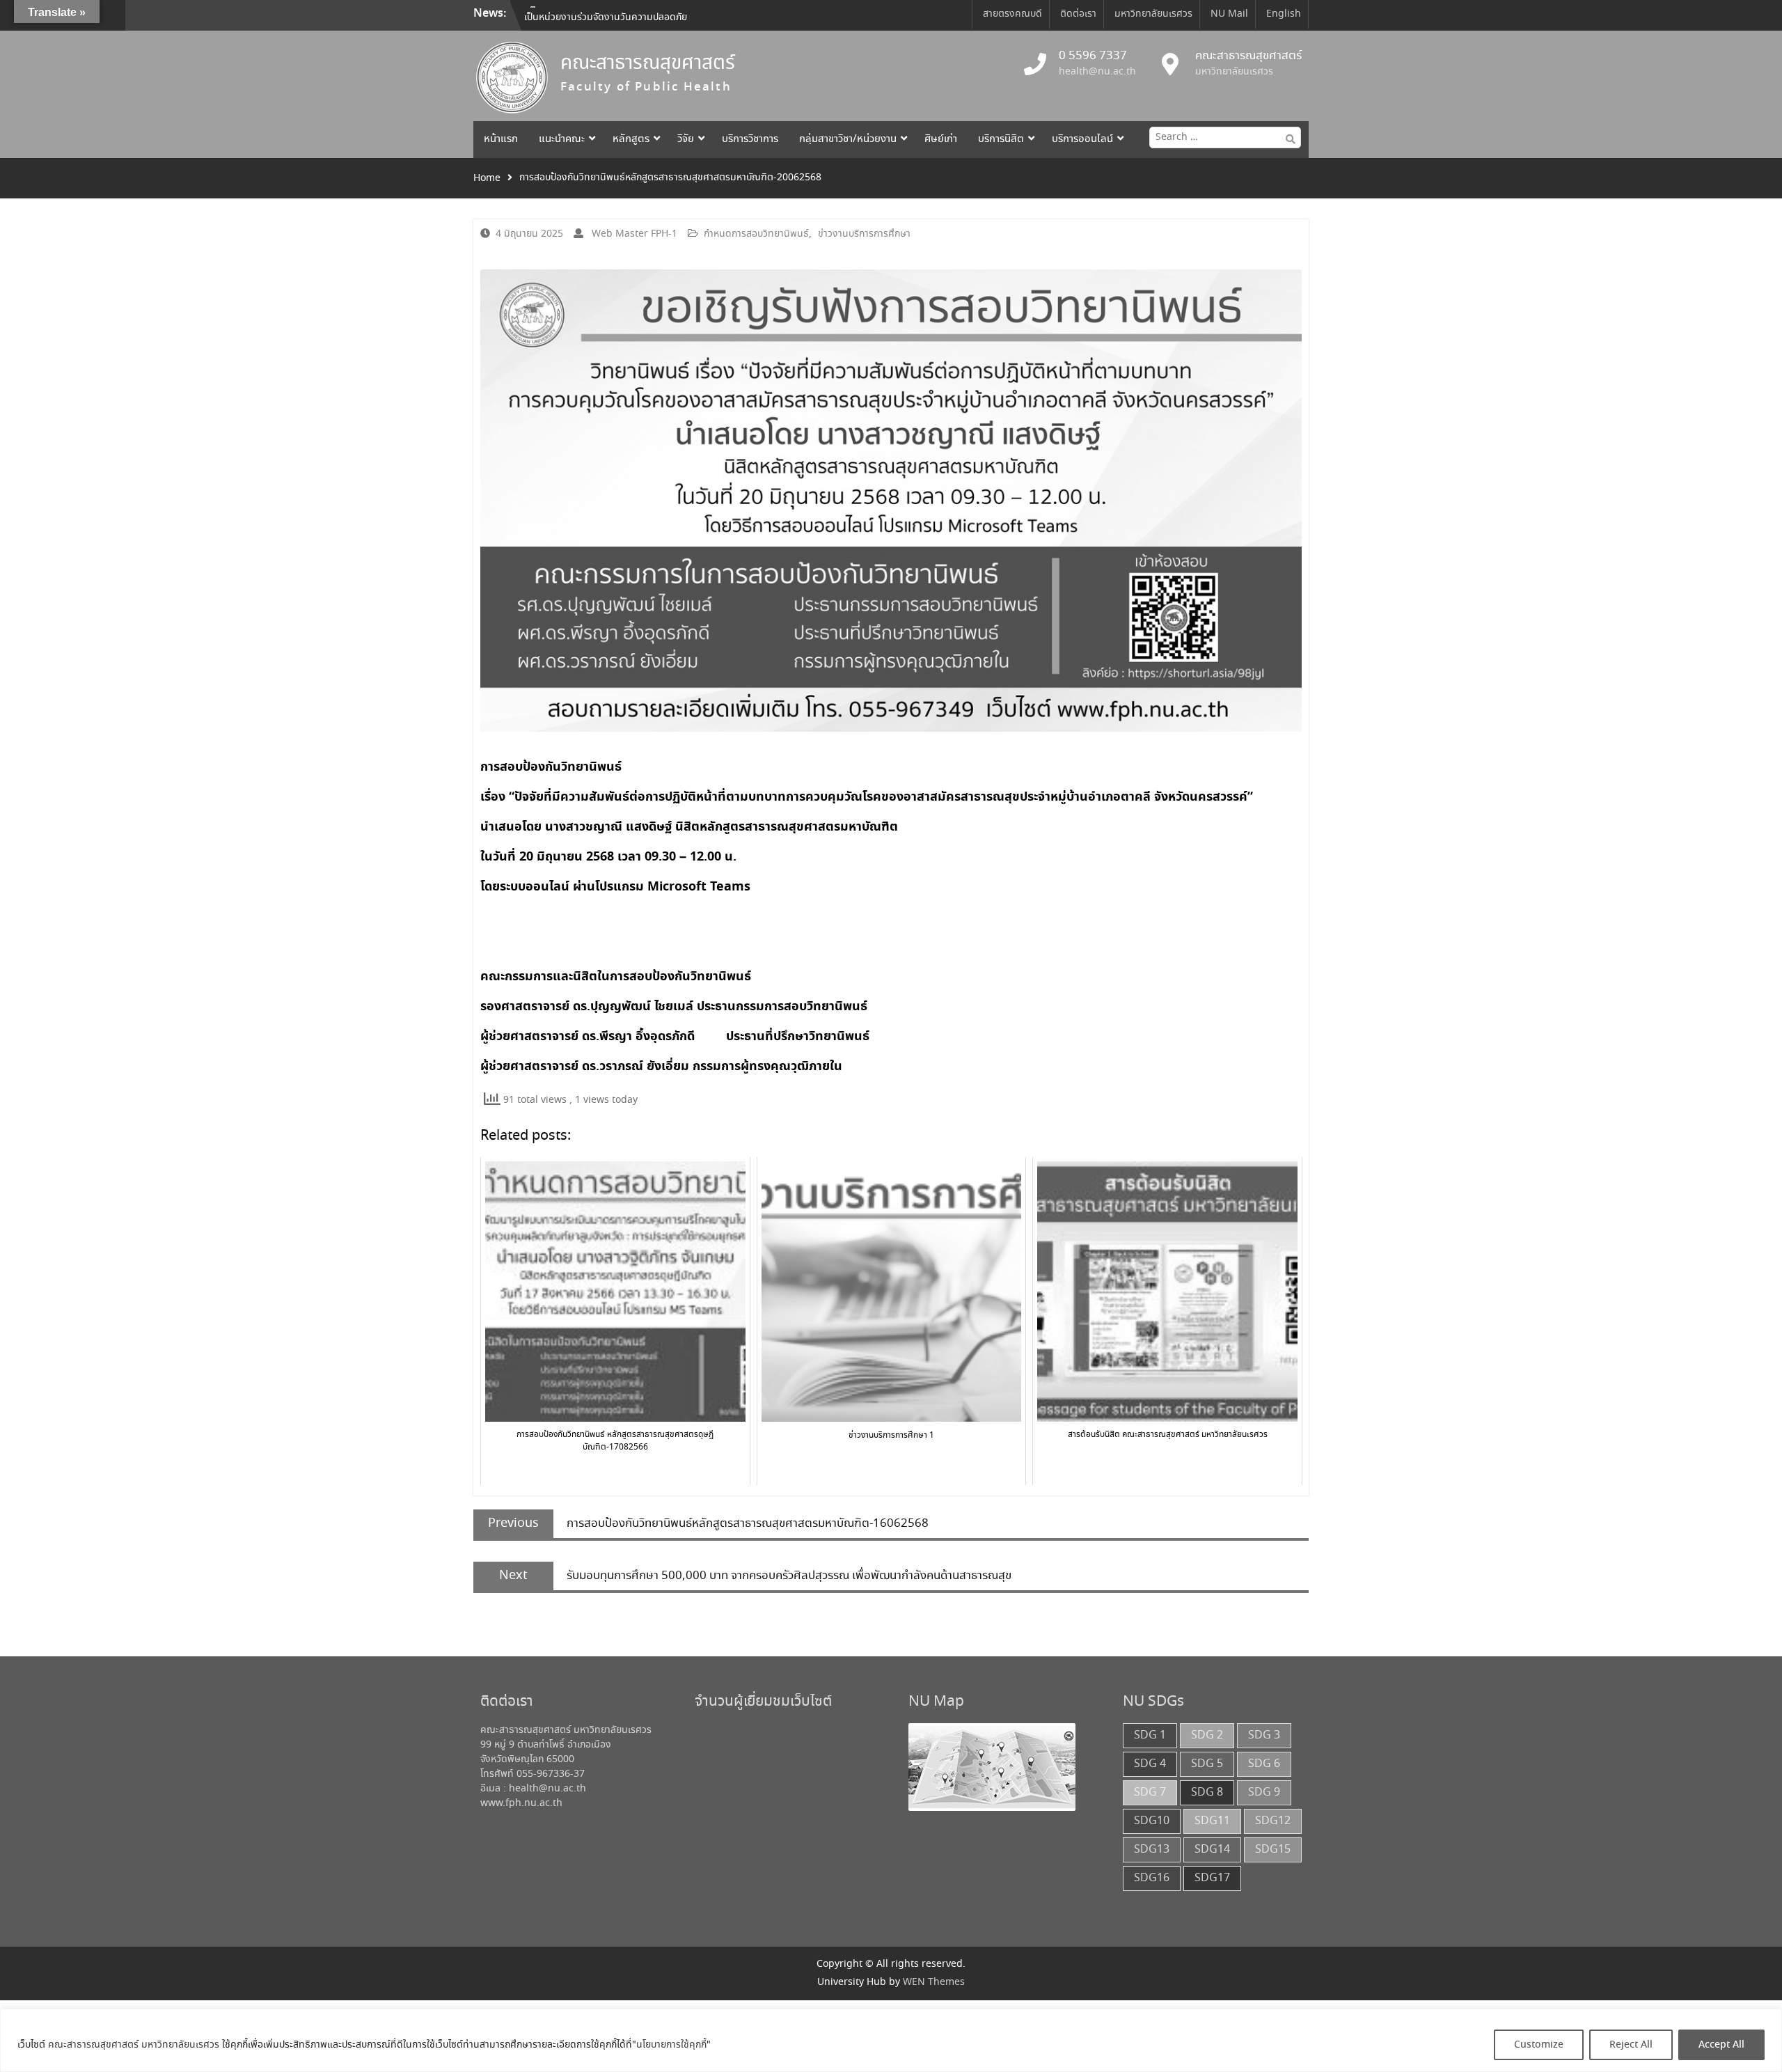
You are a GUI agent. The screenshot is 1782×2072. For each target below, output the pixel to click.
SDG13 (1152, 1850)
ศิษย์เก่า (941, 139)
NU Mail (1229, 14)
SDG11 (1212, 1821)
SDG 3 (1264, 1735)
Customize (1539, 2045)
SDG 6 (1264, 1764)
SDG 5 (1207, 1764)
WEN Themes (934, 1982)
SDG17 (1212, 1878)
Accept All (1721, 2045)
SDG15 (1273, 1850)
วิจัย (686, 139)
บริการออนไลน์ (1082, 139)
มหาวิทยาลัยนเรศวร (1153, 14)
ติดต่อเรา (1078, 14)
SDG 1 (1150, 1735)
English (1284, 14)
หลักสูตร (631, 139)
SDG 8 (1207, 1792)
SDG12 (1273, 1821)
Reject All (1631, 2045)
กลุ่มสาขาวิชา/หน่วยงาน (848, 139)
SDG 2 (1207, 1735)
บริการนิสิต (1001, 139)
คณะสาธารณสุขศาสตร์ (648, 64)
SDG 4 (1150, 1764)
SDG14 (1212, 1850)
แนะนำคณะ (562, 139)
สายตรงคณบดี (1012, 14)
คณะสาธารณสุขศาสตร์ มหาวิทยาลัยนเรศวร (134, 2045)
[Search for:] (1222, 137)
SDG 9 (1264, 1792)
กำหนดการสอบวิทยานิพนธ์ (756, 234)
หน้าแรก (501, 139)
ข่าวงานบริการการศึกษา (864, 234)
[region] (891, 2040)
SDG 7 (1150, 1792)
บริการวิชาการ (750, 139)
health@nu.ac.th (1097, 72)
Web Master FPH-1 (634, 234)
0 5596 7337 (1093, 56)
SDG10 (1152, 1821)
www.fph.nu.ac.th (521, 1803)
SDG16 (1152, 1878)
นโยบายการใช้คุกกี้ (671, 2045)
